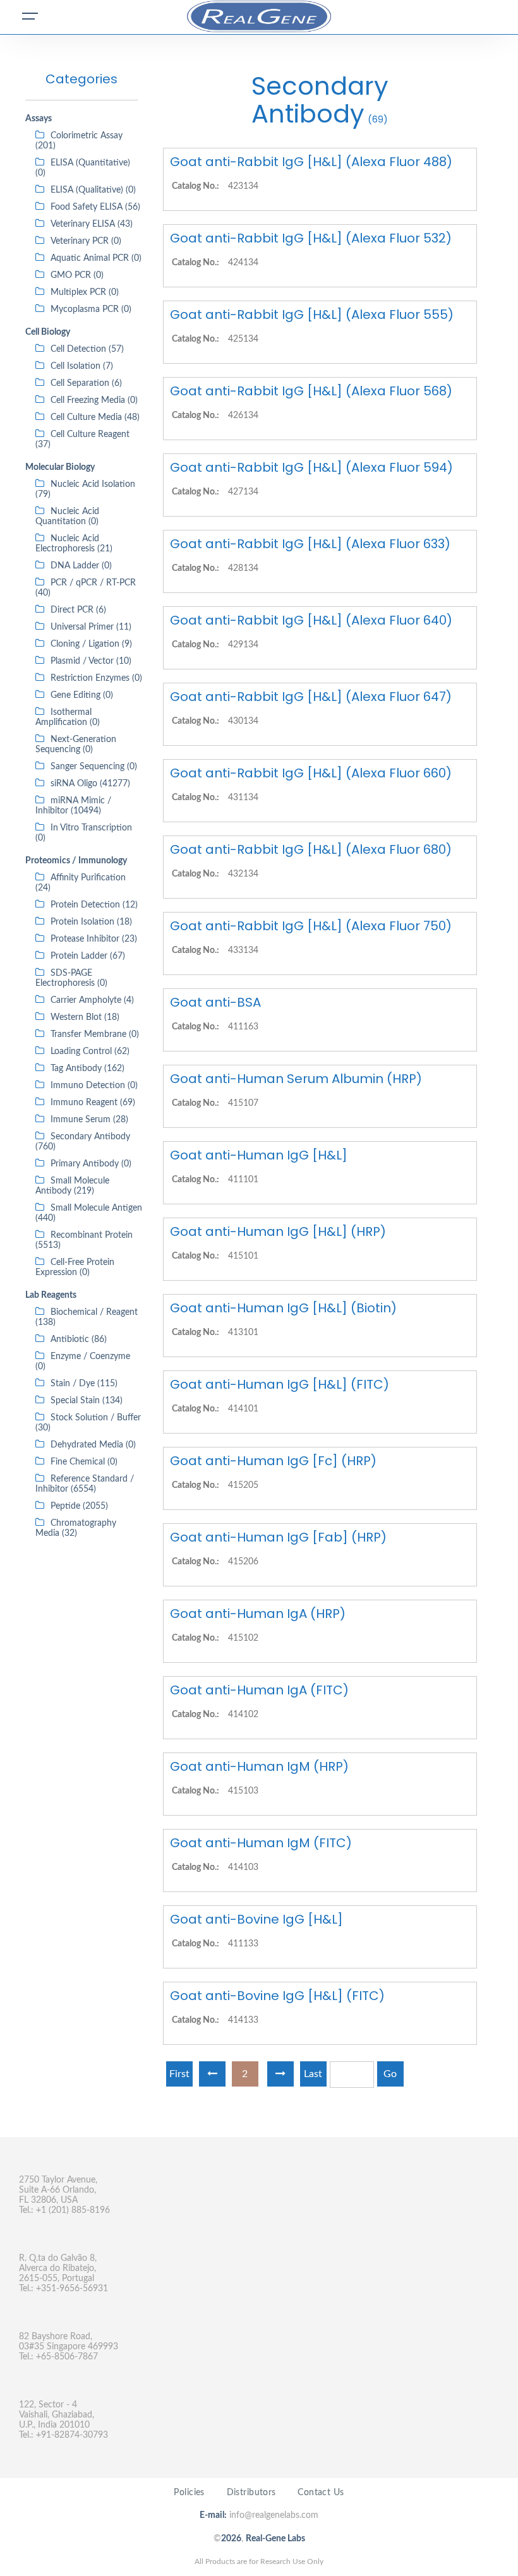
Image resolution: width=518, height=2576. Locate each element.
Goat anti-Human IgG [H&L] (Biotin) (283, 1308)
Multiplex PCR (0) (85, 292)
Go (390, 2074)
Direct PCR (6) (78, 610)
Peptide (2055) (79, 1506)
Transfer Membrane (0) (95, 1034)
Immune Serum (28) (89, 1120)
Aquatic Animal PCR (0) (96, 258)
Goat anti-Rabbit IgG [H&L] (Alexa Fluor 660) (311, 773)
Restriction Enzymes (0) (96, 678)
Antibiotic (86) (79, 1339)
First (179, 2074)
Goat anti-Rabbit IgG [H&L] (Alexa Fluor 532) (311, 238)
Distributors (251, 2493)
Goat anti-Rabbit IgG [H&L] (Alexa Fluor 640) (311, 620)
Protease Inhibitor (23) (94, 939)
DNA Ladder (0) (81, 566)
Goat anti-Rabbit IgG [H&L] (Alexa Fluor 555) (312, 315)
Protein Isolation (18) (91, 922)
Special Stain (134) (87, 1401)
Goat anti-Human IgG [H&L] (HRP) (278, 1231)
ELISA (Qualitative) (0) (93, 190)
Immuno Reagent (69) (93, 1103)
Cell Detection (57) (87, 349)
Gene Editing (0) (82, 695)
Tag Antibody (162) (87, 1069)
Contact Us (321, 2493)
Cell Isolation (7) (82, 366)
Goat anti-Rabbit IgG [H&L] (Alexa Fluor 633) (310, 544)
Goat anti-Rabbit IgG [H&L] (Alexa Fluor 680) (311, 849)
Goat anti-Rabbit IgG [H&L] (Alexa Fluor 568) (311, 391)
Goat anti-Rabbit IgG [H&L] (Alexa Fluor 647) (311, 697)
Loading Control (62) (90, 1051)
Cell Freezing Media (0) (94, 400)
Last (313, 2074)
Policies (189, 2493)
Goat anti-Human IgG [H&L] (259, 1155)
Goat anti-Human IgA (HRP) (258, 1614)
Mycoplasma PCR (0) (91, 309)
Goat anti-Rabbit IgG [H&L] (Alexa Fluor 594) (311, 467)
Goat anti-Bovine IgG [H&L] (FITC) (277, 1996)
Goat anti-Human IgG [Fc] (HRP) (273, 1461)
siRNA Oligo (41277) (90, 784)
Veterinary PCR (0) (86, 241)
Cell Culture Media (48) (95, 417)
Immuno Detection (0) (94, 1086)
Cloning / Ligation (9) (91, 644)
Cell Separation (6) (86, 383)
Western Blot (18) (85, 1017)
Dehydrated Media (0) (93, 1445)
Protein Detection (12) (94, 905)
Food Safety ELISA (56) (95, 207)
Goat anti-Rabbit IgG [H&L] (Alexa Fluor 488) (311, 162)
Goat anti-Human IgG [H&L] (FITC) (280, 1384)
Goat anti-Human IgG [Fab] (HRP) (278, 1537)
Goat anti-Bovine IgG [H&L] (256, 1919)
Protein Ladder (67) (88, 956)
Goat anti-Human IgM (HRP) (259, 1766)
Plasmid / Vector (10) (91, 661)
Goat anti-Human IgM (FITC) (261, 1843)
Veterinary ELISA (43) (92, 224)
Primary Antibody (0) (91, 1164)
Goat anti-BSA (215, 1002)
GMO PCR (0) (77, 275)
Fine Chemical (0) (84, 1462)
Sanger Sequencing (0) (94, 767)
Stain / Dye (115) (84, 1384)
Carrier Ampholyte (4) (92, 1000)
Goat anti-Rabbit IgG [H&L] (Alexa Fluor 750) (311, 926)
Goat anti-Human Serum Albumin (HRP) (296, 1079)
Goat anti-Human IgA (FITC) (259, 1690)
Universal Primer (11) (91, 627)
